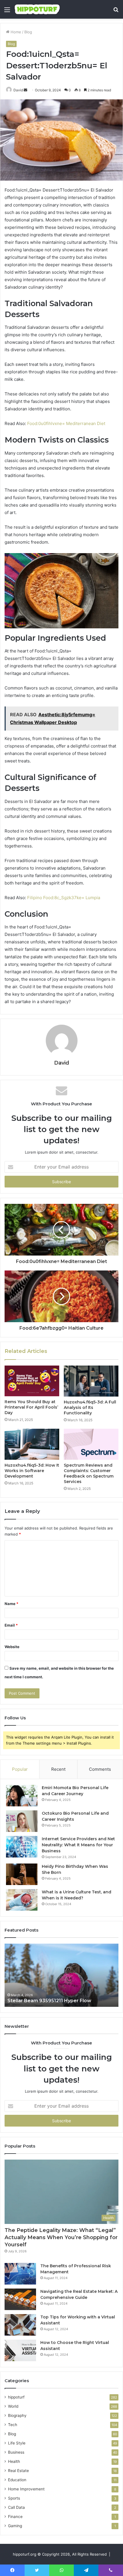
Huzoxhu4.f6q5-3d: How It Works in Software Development (32, 1471)
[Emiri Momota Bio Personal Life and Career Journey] (22, 1796)
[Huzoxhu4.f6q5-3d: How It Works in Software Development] (32, 1444)
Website (12, 1647)
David (18, 90)
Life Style (17, 2443)
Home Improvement (26, 2489)
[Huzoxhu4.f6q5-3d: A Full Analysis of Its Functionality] (91, 1381)
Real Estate (18, 2471)
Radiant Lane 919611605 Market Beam (53, 2001)
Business (16, 2452)
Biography (17, 2415)
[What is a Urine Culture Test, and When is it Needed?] (22, 1900)
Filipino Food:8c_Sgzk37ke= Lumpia (64, 898)
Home (15, 32)
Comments (100, 1769)
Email (11, 1625)
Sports (14, 2498)
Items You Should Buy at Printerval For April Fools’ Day (31, 1407)
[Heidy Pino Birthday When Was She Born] (22, 1874)
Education (17, 2480)
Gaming (15, 2526)
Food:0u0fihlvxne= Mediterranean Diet (66, 423)
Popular (20, 1769)
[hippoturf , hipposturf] (37, 9)
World (13, 2406)
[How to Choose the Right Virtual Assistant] (20, 2350)
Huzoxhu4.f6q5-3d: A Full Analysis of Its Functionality (90, 1407)
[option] (62, 1975)
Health (14, 2461)
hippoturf (16, 2397)
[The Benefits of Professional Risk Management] (20, 2274)
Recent (58, 1769)
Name (11, 1604)
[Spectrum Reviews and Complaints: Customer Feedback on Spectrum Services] (91, 1444)
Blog (28, 32)
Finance (15, 2517)
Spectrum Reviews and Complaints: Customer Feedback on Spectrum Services (89, 1473)
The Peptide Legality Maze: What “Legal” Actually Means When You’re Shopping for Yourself (61, 2237)
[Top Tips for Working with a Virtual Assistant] (20, 2325)
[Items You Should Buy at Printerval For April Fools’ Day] (32, 1381)
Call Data (16, 2507)
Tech (13, 2425)
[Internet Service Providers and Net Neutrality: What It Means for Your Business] (22, 1847)
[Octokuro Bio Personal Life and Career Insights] (22, 1821)
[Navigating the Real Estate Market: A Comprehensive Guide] (20, 2299)
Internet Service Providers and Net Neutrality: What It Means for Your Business (78, 1845)
